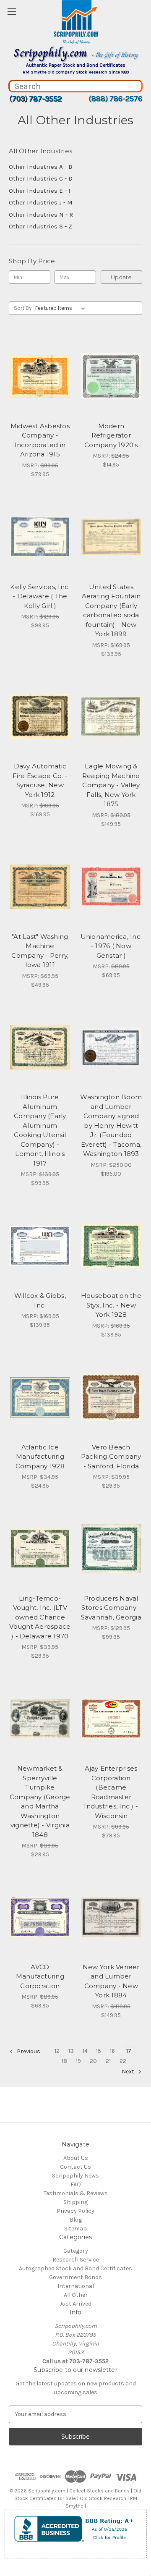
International (76, 2286)
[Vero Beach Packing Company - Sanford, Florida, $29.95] (111, 1397)
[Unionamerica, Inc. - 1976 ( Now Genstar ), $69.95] (111, 887)
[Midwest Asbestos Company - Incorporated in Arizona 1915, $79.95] (40, 376)
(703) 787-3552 (35, 99)
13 (71, 2051)
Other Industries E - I (40, 191)
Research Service (76, 2260)
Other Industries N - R (41, 215)
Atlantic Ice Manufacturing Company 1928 (40, 1457)
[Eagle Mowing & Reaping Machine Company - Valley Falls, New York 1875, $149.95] (111, 717)
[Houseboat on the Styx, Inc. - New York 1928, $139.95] (111, 1246)
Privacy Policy (75, 2211)
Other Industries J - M (41, 202)
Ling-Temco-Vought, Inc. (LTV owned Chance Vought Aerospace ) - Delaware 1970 (40, 1617)
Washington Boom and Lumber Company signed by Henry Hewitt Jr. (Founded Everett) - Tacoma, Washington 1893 (111, 1125)
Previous (28, 2051)
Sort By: (23, 308)
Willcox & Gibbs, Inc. (40, 1300)
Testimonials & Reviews (76, 2193)
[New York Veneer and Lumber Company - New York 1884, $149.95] (111, 1917)
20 (93, 2061)
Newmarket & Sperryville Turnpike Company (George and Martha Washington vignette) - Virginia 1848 (40, 1802)
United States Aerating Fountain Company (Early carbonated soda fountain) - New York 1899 (111, 611)
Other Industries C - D (41, 178)
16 (112, 2051)
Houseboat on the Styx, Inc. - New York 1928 (111, 1305)
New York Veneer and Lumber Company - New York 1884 (111, 1981)
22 (123, 2061)
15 (99, 2051)
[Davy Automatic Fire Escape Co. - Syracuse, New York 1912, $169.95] (40, 717)
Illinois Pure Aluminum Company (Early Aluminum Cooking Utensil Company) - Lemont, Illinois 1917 (40, 1130)
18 (64, 2061)
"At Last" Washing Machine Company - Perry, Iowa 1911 (40, 951)
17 (129, 2051)
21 (108, 2061)
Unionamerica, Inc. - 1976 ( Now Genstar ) (111, 946)
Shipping (75, 2202)
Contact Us (75, 2167)
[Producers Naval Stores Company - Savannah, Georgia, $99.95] (111, 1549)
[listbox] (62, 308)
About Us (76, 2158)
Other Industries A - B (40, 167)
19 (78, 2061)
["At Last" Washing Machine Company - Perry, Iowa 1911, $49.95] (40, 887)
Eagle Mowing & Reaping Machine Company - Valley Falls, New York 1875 (111, 785)
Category (76, 2251)
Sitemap (75, 2229)
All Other (76, 2295)
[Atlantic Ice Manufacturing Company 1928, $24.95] (40, 1397)
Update (121, 277)
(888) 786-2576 (115, 99)
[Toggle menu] (12, 12)
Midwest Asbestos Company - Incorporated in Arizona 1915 (40, 440)
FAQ (76, 2184)
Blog (76, 2220)
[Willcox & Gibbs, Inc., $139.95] (40, 1246)
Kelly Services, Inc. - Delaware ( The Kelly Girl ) (40, 596)
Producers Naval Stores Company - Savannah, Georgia (111, 1608)
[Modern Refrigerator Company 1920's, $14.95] (111, 376)
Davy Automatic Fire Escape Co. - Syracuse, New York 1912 (40, 780)
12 (57, 2051)
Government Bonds (75, 2277)
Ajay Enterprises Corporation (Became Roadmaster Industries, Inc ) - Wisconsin (111, 1792)
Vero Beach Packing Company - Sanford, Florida (111, 1457)
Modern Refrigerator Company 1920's (111, 435)
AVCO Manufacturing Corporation (40, 1976)
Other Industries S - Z (40, 226)
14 (85, 2051)
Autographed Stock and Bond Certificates (75, 2268)
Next (129, 2072)
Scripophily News (75, 2176)
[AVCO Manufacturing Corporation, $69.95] (40, 1917)
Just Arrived (75, 2304)
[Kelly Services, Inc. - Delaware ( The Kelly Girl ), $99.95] (40, 537)
